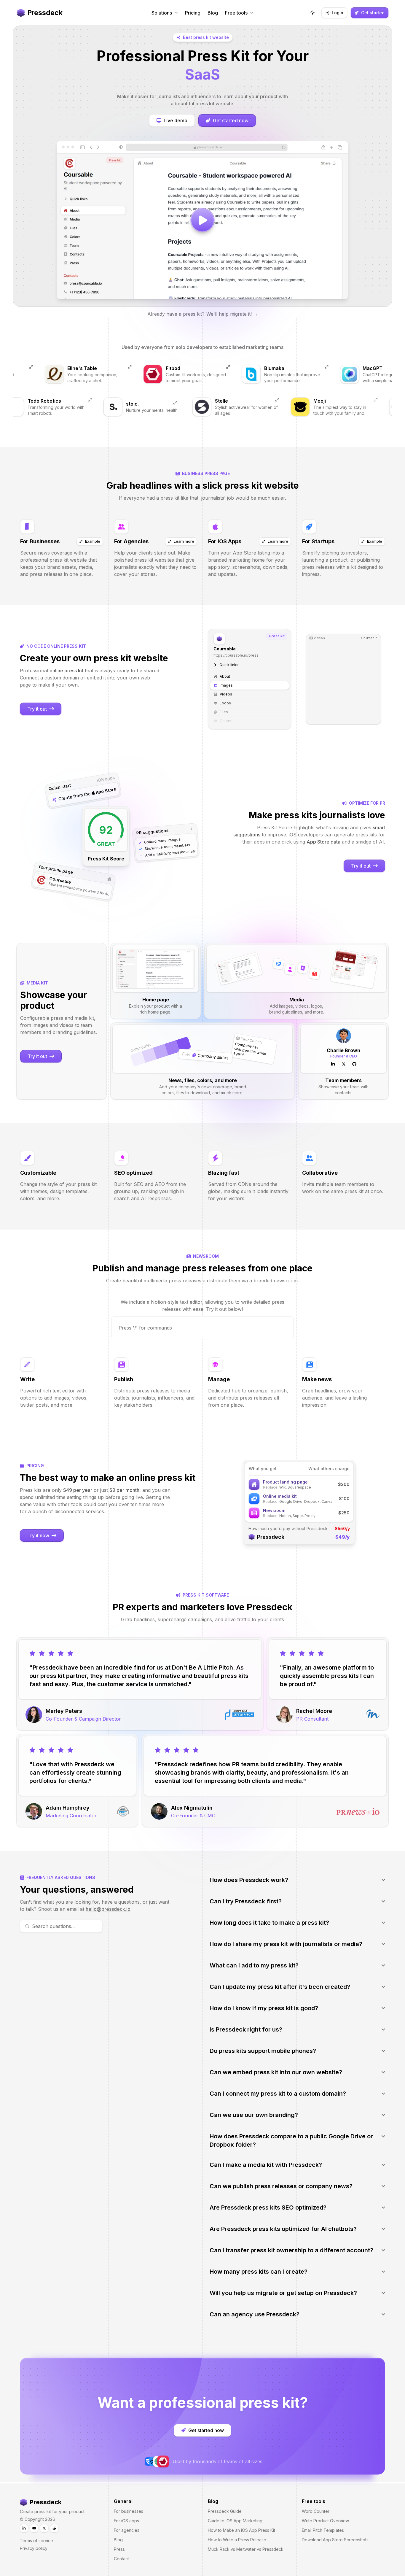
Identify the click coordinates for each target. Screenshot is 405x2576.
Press (119, 2549)
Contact (121, 2559)
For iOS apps (126, 2521)
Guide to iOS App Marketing (235, 2521)
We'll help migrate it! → (232, 314)
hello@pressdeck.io (108, 1909)
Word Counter (316, 2511)
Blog (118, 2540)
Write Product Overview (325, 2521)
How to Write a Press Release (237, 2540)
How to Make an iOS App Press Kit (241, 2530)
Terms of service (36, 2541)
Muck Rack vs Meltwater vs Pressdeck (246, 2549)
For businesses (129, 2511)
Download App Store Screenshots (335, 2540)
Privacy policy (34, 2548)
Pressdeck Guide (225, 2511)
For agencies (127, 2530)
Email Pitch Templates (323, 2530)
